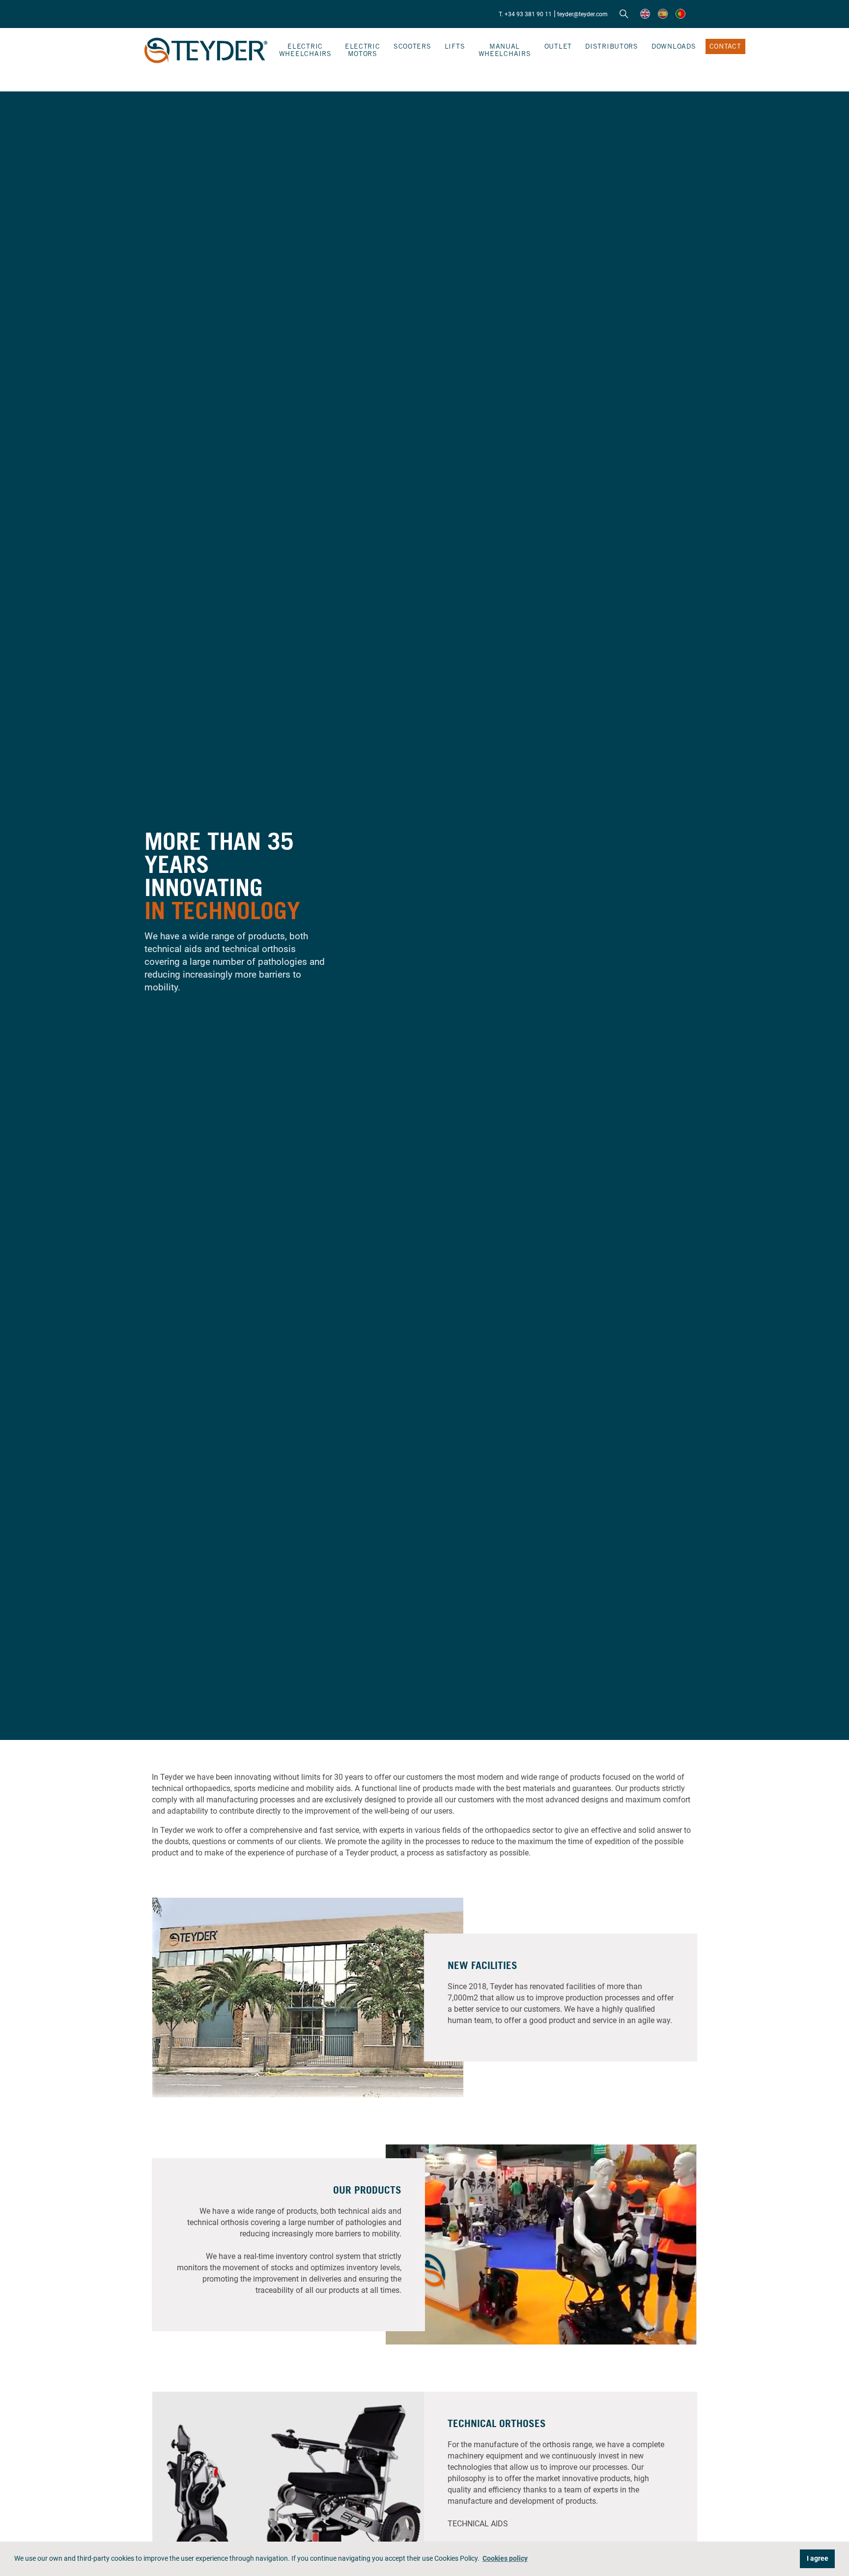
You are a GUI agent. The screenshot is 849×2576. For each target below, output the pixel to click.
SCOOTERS (412, 46)
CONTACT (725, 46)
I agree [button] (818, 2559)
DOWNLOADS (674, 46)
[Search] (624, 14)
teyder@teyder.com (582, 14)
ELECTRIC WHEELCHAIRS (305, 50)
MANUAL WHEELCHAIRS (505, 50)
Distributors (612, 46)
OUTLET (558, 46)
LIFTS (455, 46)
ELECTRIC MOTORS (363, 50)
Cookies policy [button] (505, 2559)
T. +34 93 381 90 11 (525, 14)
